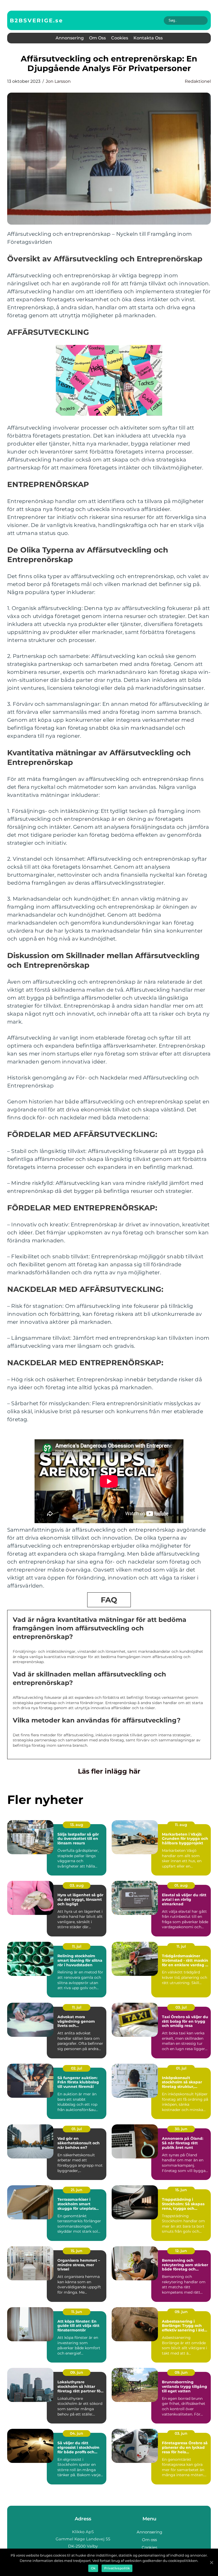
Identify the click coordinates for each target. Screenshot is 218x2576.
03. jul (181, 2007)
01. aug (181, 1885)
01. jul (181, 2068)
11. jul (77, 1946)
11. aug (181, 1825)
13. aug (77, 1825)
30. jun (181, 2129)
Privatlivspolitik (117, 2568)
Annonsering (70, 38)
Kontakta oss (148, 38)
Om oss (97, 38)
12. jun (181, 2251)
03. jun (181, 2433)
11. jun (77, 2312)
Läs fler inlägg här (109, 1771)
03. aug (77, 1885)
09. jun (181, 2312)
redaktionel (198, 81)
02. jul (77, 2068)
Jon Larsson (58, 81)
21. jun (77, 2190)
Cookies (120, 38)
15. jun (181, 2190)
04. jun (77, 2433)
